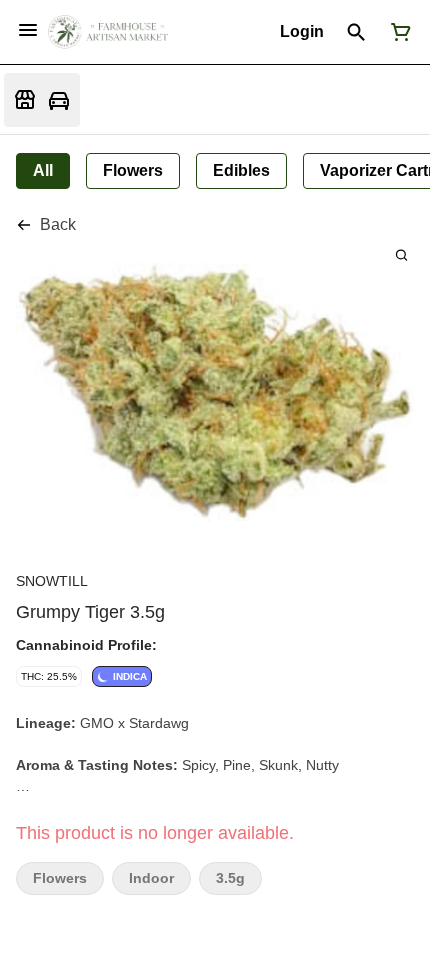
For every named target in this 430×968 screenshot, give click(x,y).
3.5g (230, 878)
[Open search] (356, 32)
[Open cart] (397, 32)
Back (58, 224)
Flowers (60, 878)
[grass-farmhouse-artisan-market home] (108, 32)
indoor (151, 878)
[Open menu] (28, 30)
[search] (401, 254)
